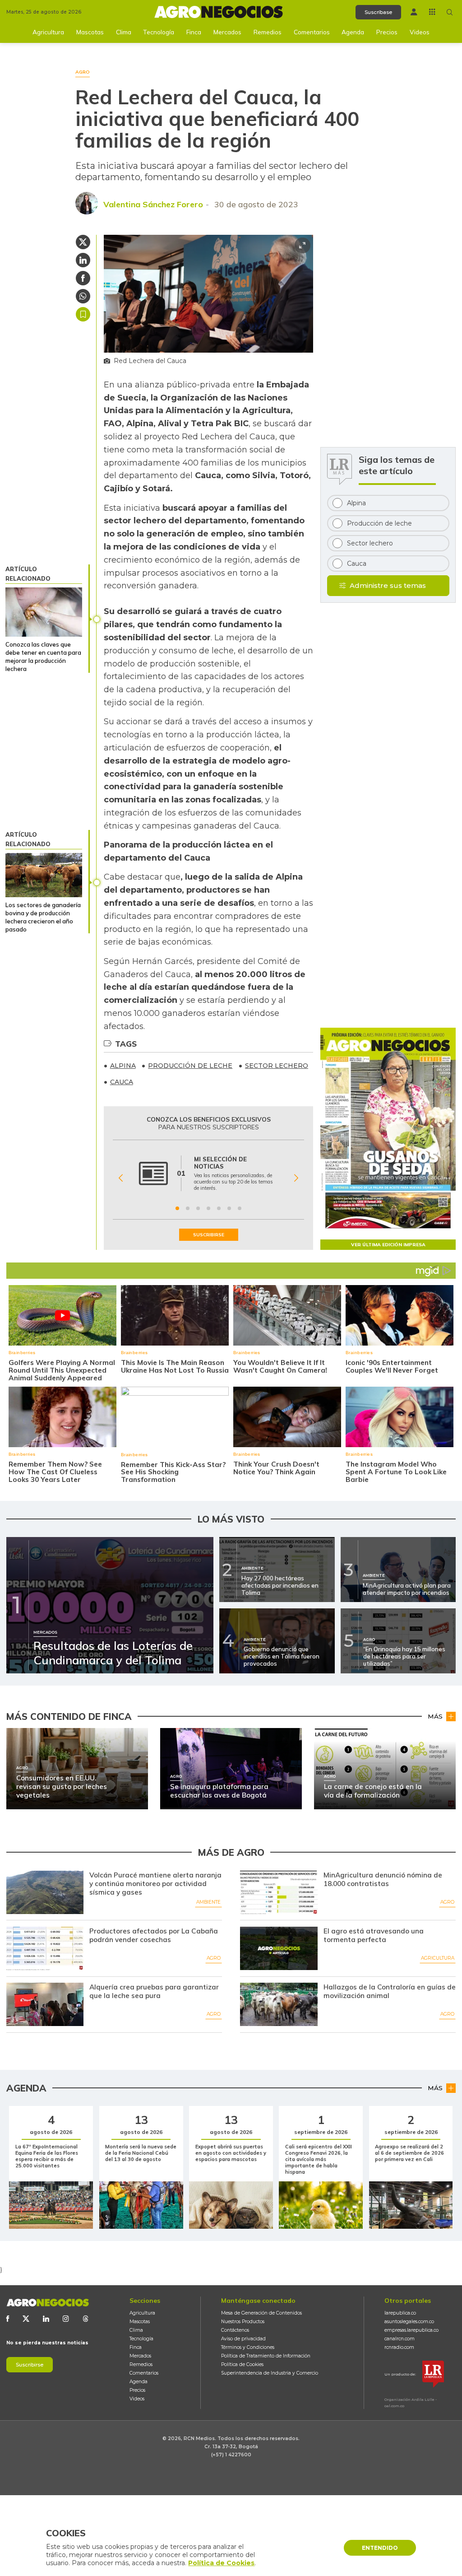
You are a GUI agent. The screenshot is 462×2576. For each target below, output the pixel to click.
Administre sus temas (388, 585)
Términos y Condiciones (248, 2347)
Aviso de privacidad (243, 2339)
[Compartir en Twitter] (83, 242)
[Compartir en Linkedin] (83, 260)
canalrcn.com (400, 2339)
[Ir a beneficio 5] (219, 1208)
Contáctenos (235, 2330)
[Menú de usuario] (414, 12)
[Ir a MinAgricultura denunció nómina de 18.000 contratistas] (279, 1892)
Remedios (268, 32)
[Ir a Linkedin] (46, 2319)
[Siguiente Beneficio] (296, 1178)
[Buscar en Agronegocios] (450, 12)
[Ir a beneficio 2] (188, 1208)
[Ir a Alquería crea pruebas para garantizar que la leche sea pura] (45, 2004)
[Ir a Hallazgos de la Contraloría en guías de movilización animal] (279, 2004)
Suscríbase (378, 12)
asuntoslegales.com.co (409, 2322)
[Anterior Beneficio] (121, 1178)
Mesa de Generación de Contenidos (261, 2313)
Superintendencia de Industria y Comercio (270, 2373)
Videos (420, 32)
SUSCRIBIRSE (209, 1235)
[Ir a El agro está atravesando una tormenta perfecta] (279, 1948)
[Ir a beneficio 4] (208, 1208)
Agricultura (48, 32)
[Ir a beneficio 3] (198, 1208)
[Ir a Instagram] (66, 2319)
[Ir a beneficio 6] (229, 1208)
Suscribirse (30, 2365)
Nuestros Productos (243, 2322)
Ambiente (208, 1902)
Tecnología (159, 32)
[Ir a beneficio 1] (177, 1208)
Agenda (353, 32)
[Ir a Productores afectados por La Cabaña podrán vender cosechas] (45, 1948)
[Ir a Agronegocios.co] (48, 2303)
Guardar (83, 314)
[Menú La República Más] (432, 12)
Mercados (227, 32)
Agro (447, 1902)
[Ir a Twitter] (26, 2319)
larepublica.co (400, 2313)
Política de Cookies (242, 2364)
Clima (124, 32)
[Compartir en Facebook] (83, 278)
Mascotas (90, 32)
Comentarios (312, 32)
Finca (194, 32)
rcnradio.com (399, 2347)
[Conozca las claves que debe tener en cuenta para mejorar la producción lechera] (44, 612)
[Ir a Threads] (86, 2319)
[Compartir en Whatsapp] (83, 296)
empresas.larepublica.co (411, 2330)
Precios (387, 32)
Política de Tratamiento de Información (266, 2356)
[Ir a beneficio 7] (240, 1208)
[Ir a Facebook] (8, 2319)
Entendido (380, 2548)
